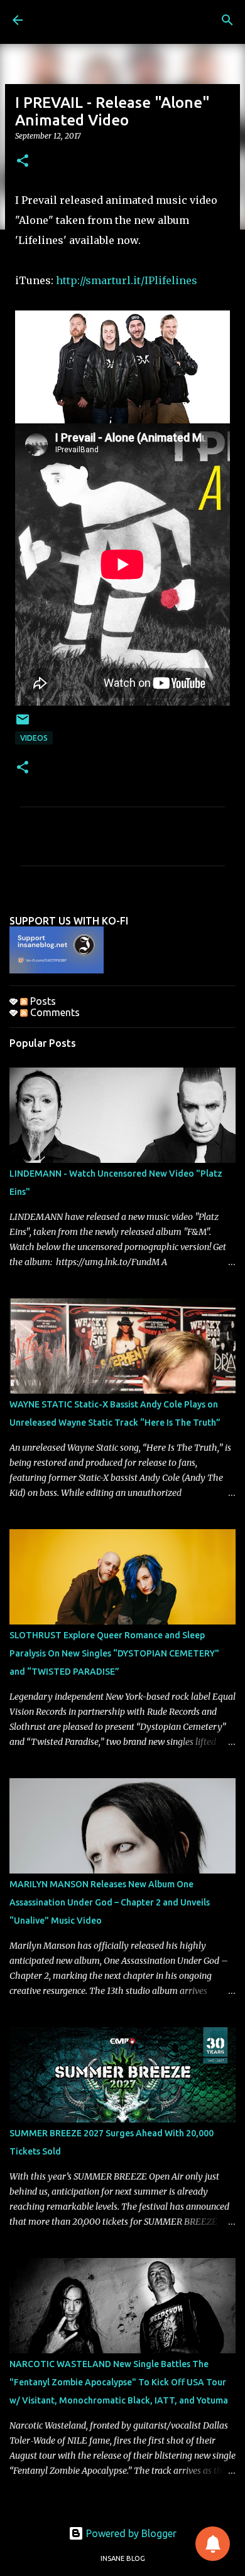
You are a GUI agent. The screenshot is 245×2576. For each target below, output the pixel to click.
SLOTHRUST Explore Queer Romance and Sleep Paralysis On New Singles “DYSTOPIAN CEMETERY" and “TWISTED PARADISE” (114, 1653)
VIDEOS (34, 738)
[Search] (227, 20)
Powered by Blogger (130, 2533)
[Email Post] (23, 724)
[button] (23, 162)
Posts (42, 1001)
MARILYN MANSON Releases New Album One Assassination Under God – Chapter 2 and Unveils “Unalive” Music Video (110, 1902)
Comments (54, 1012)
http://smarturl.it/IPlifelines (127, 280)
